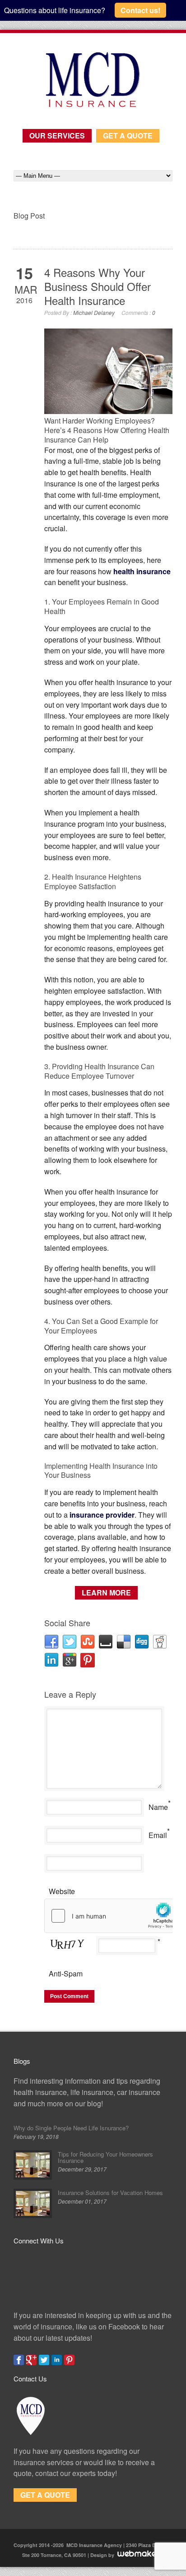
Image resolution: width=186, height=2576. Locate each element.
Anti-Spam (66, 1974)
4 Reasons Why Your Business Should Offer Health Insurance (98, 286)
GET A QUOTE (128, 136)
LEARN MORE (106, 1593)
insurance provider (102, 1515)
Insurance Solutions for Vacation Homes (110, 2193)
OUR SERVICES (57, 136)
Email (158, 1835)
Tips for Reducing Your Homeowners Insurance (105, 2157)
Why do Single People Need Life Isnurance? (71, 2128)
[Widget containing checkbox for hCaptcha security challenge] (112, 1916)
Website (62, 1891)
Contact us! (140, 10)
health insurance (142, 571)
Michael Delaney (94, 312)
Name (158, 1807)
